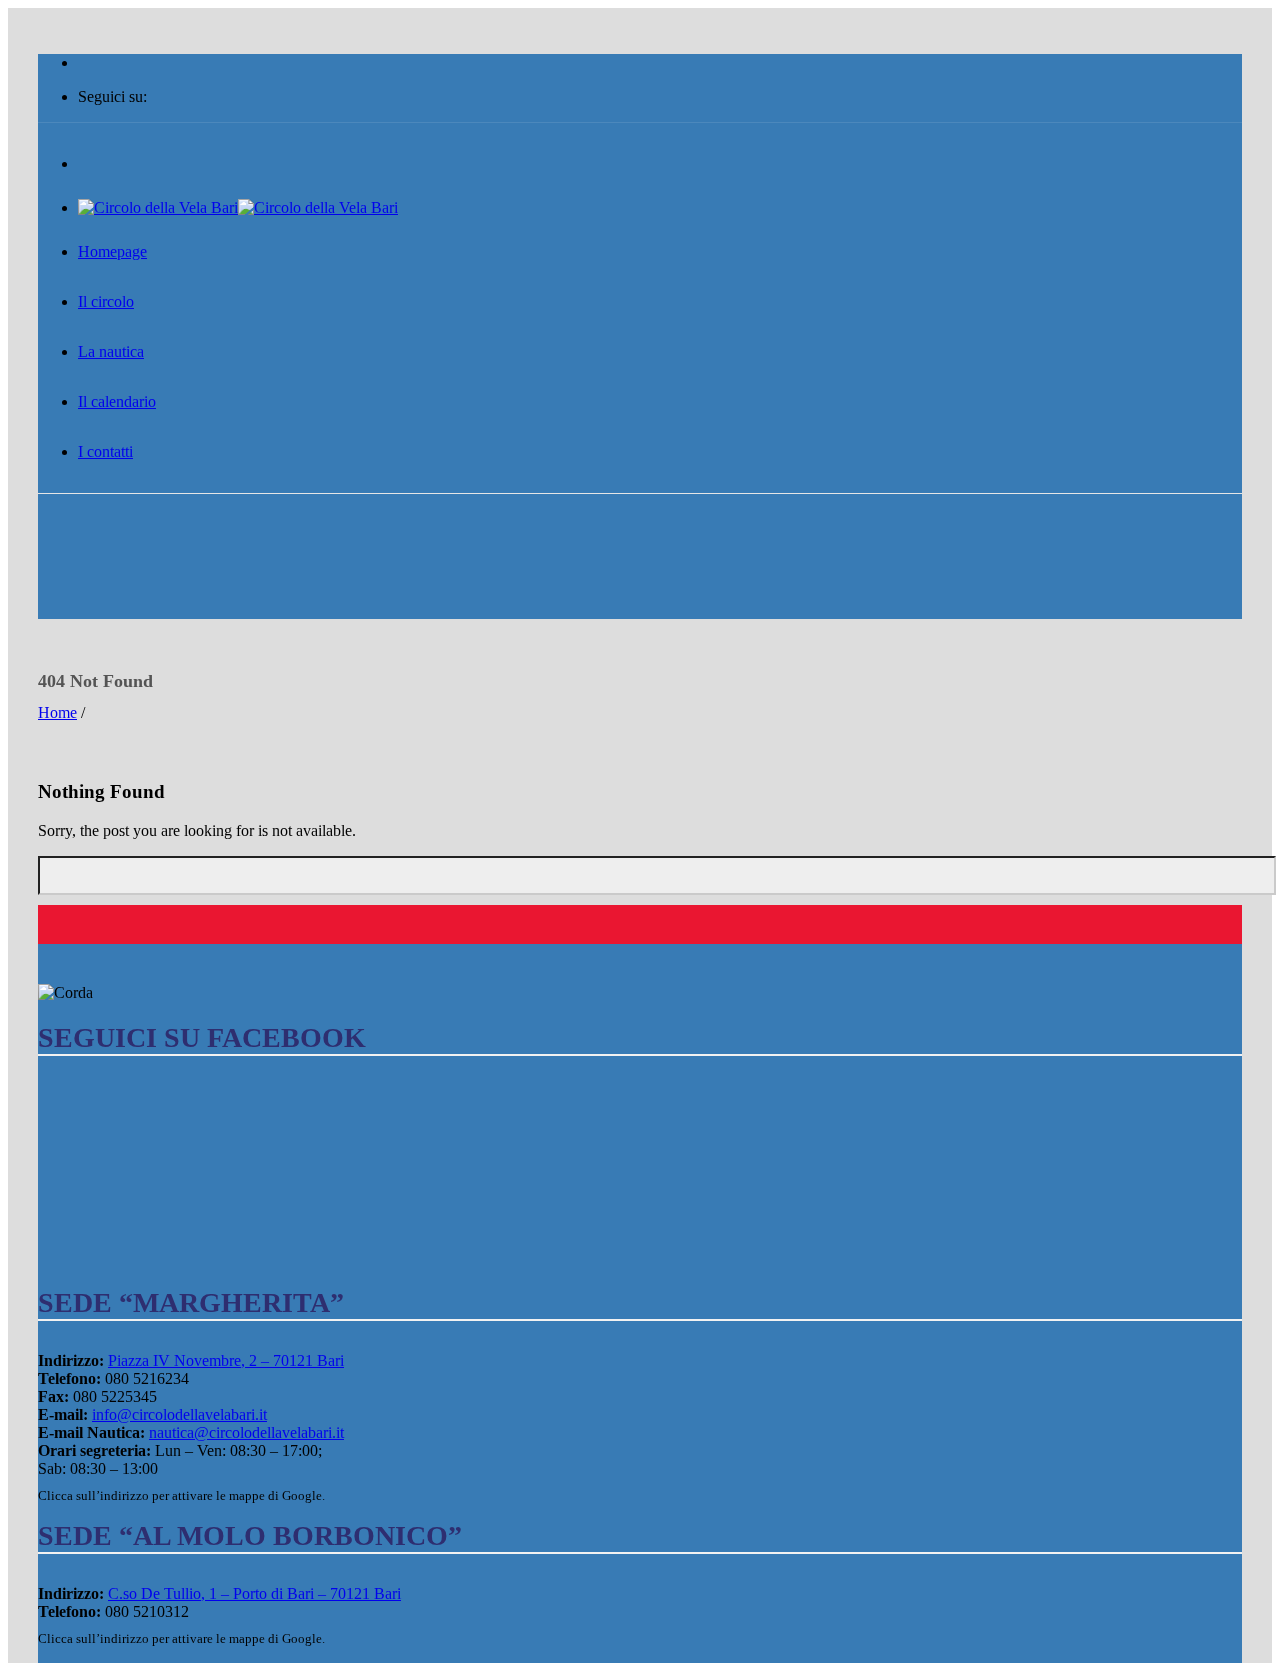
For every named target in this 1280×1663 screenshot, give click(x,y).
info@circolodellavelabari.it (179, 1414)
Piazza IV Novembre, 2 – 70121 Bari (226, 1360)
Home (57, 712)
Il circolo (106, 301)
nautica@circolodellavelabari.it (246, 1432)
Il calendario (117, 401)
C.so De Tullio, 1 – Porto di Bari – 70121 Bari (254, 1593)
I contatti (105, 451)
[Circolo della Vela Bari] (238, 207)
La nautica (111, 351)
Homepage (112, 251)
